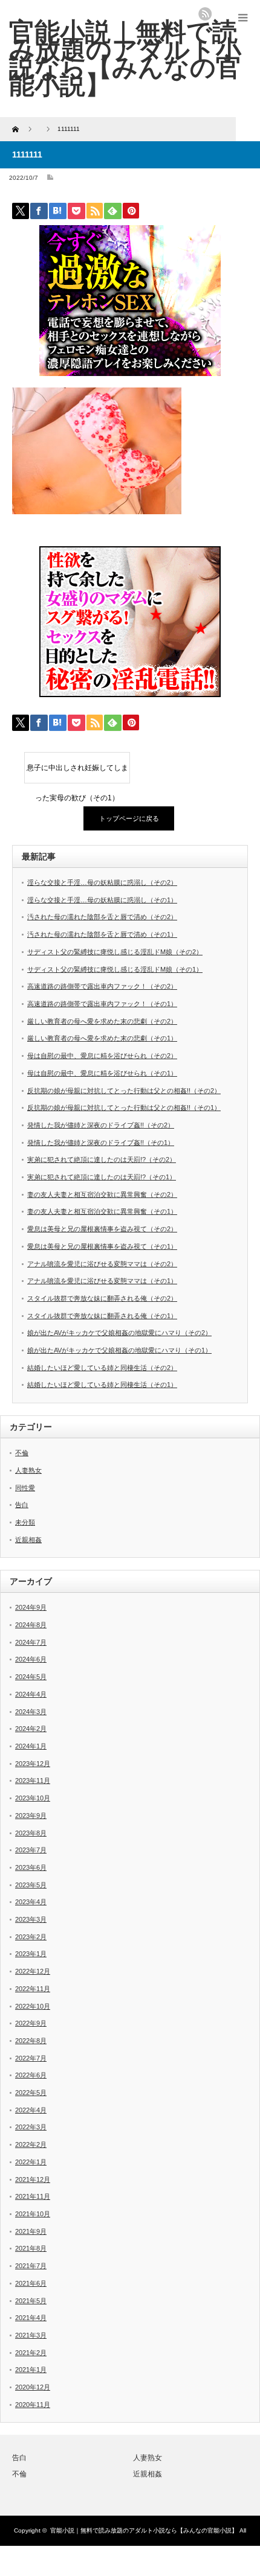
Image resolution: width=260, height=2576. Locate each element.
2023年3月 (31, 1919)
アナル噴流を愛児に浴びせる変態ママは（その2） (102, 1264)
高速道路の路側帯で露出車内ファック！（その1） (102, 1004)
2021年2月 (31, 2353)
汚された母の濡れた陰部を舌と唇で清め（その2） (102, 917)
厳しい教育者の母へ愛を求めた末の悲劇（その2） (102, 1021)
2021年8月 (31, 2248)
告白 (22, 1505)
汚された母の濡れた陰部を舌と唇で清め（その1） (102, 934)
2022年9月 (31, 2023)
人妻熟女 (28, 1470)
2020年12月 (33, 2387)
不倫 (22, 1453)
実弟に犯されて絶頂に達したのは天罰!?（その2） (102, 1159)
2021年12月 (33, 2179)
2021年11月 (33, 2196)
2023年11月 (33, 1781)
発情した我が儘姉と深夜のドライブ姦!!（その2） (101, 1125)
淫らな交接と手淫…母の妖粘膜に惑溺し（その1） (102, 900)
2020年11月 (33, 2405)
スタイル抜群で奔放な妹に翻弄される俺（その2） (102, 1298)
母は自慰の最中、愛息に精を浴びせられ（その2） (102, 1056)
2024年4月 (31, 1694)
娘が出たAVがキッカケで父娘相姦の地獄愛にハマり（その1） (119, 1350)
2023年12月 (33, 1764)
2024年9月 (31, 1607)
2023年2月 (31, 1937)
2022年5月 (31, 2093)
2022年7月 (31, 2058)
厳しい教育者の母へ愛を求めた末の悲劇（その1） (102, 1038)
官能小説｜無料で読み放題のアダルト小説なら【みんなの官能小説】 (144, 2530)
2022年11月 (33, 1989)
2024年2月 (31, 1729)
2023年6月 (31, 1867)
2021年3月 (31, 2335)
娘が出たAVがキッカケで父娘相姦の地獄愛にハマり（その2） (119, 1333)
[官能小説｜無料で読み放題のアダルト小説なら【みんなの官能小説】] (125, 58)
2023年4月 (31, 1902)
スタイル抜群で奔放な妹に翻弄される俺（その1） (102, 1316)
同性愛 (25, 1488)
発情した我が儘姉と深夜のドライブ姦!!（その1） (101, 1143)
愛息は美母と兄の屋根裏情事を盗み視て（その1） (102, 1246)
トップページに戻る (129, 818)
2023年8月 (31, 1833)
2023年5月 (31, 1885)
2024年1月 (31, 1746)
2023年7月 (31, 1850)
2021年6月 (31, 2283)
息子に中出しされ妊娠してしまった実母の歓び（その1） (77, 773)
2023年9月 (31, 1816)
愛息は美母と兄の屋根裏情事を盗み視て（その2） (102, 1229)
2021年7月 (31, 2266)
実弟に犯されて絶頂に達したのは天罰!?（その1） (102, 1177)
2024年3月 (31, 1712)
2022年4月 (31, 2110)
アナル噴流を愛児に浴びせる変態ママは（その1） (102, 1281)
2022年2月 (31, 2144)
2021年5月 (31, 2301)
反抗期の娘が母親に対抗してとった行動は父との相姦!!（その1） (124, 1108)
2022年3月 (31, 2127)
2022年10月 (33, 2006)
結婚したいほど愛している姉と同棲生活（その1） (102, 1385)
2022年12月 (33, 1971)
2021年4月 (31, 2318)
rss (205, 14)
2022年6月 (31, 2075)
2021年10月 (33, 2214)
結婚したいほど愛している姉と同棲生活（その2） (102, 1368)
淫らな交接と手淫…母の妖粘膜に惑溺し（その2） (102, 882)
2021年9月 (31, 2231)
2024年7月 (31, 1642)
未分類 (25, 1522)
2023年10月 (33, 1798)
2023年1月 (31, 1954)
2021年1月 (31, 2370)
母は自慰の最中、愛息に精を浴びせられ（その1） (102, 1073)
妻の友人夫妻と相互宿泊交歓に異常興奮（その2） (102, 1194)
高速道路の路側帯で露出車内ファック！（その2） (102, 986)
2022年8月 (31, 2041)
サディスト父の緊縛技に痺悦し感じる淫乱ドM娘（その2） (115, 952)
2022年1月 (31, 2162)
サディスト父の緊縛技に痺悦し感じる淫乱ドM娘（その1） (115, 969)
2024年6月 (31, 1659)
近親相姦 (28, 1540)
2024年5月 (31, 1677)
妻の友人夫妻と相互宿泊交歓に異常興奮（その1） (102, 1211)
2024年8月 (31, 1625)
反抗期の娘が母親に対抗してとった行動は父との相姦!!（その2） (124, 1091)
